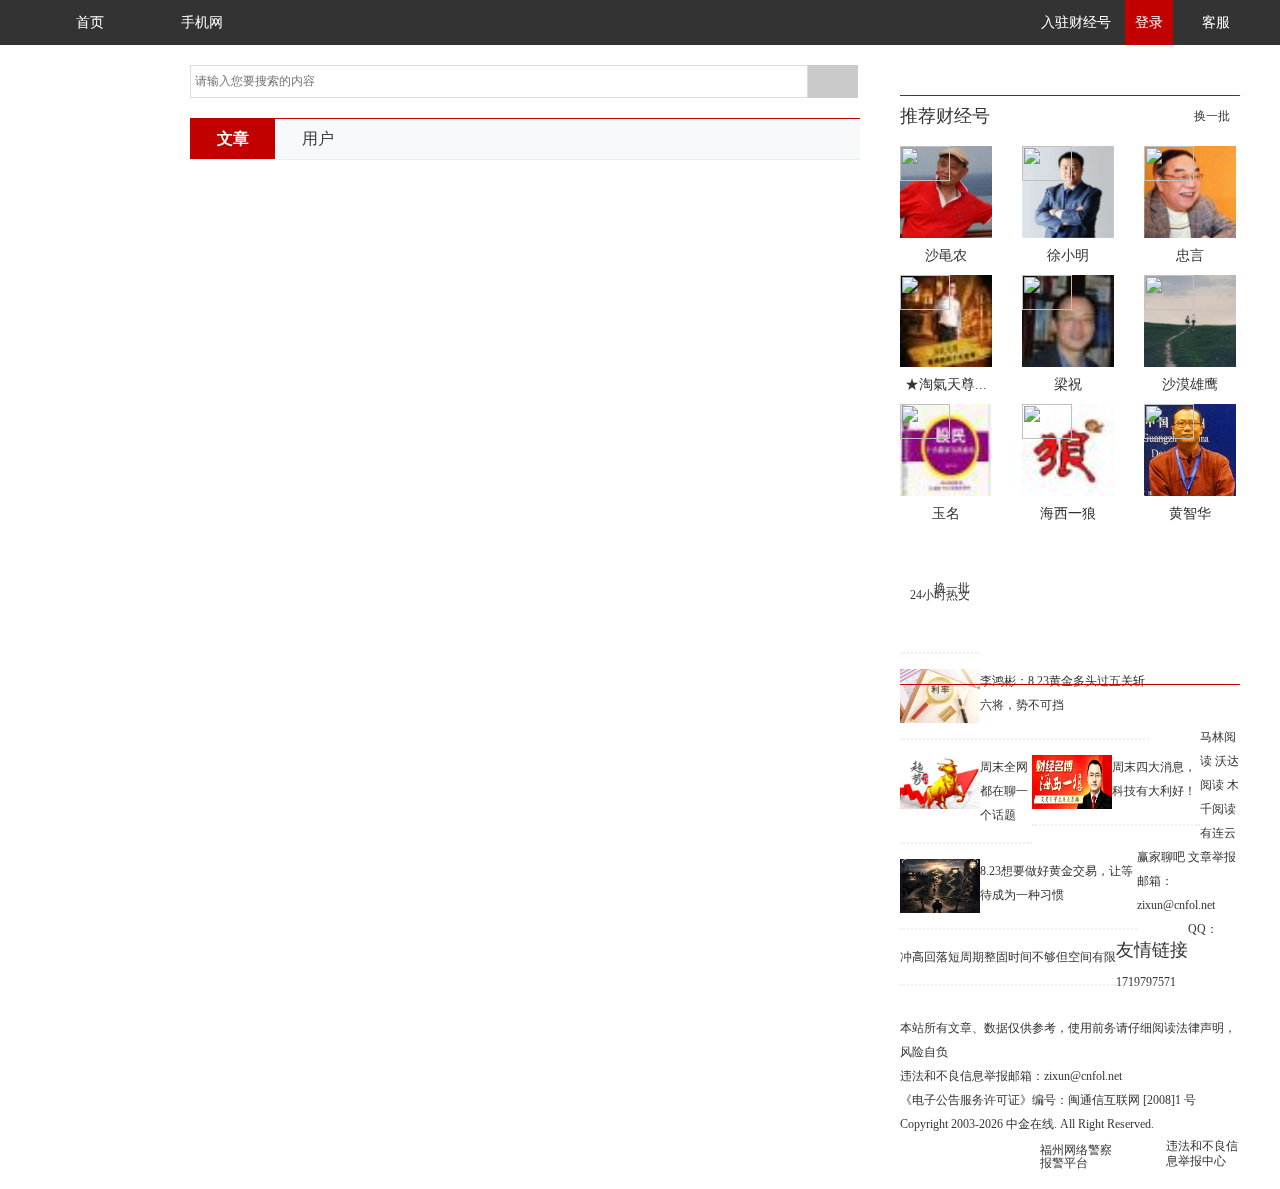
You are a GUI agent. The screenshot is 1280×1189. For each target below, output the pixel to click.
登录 (1149, 22)
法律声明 (1200, 1028)
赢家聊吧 (1161, 857)
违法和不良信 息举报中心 (1202, 1153)
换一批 (1212, 116)
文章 (233, 138)
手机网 (202, 22)
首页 (90, 22)
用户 (318, 138)
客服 (1216, 22)
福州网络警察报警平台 (1076, 1156)
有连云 (1218, 833)
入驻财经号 (1076, 22)
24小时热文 (940, 595)
